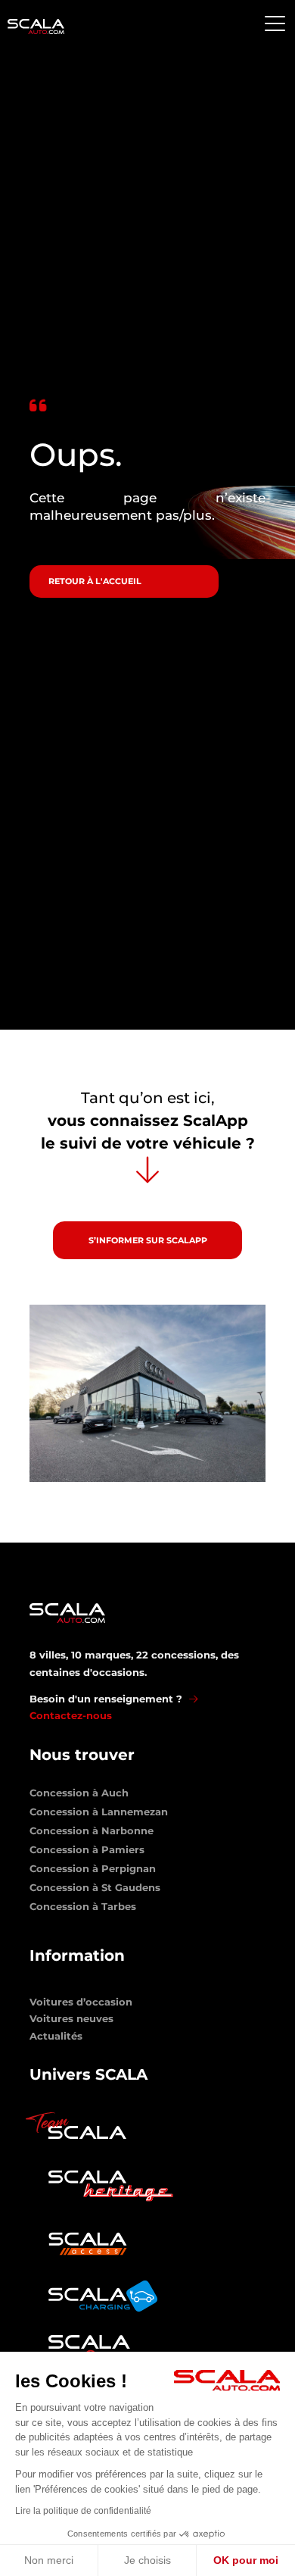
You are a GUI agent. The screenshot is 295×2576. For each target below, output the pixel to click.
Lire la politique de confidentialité (83, 2511)
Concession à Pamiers (87, 1852)
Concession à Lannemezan (99, 1815)
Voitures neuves (71, 2018)
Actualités (56, 2036)
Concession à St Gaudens (95, 1890)
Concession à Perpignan (93, 1871)
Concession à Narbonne (92, 1834)
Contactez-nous (71, 1715)
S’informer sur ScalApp (148, 1240)
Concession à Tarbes (83, 1909)
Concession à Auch (79, 1796)
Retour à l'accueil (95, 581)
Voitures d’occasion (81, 2002)
